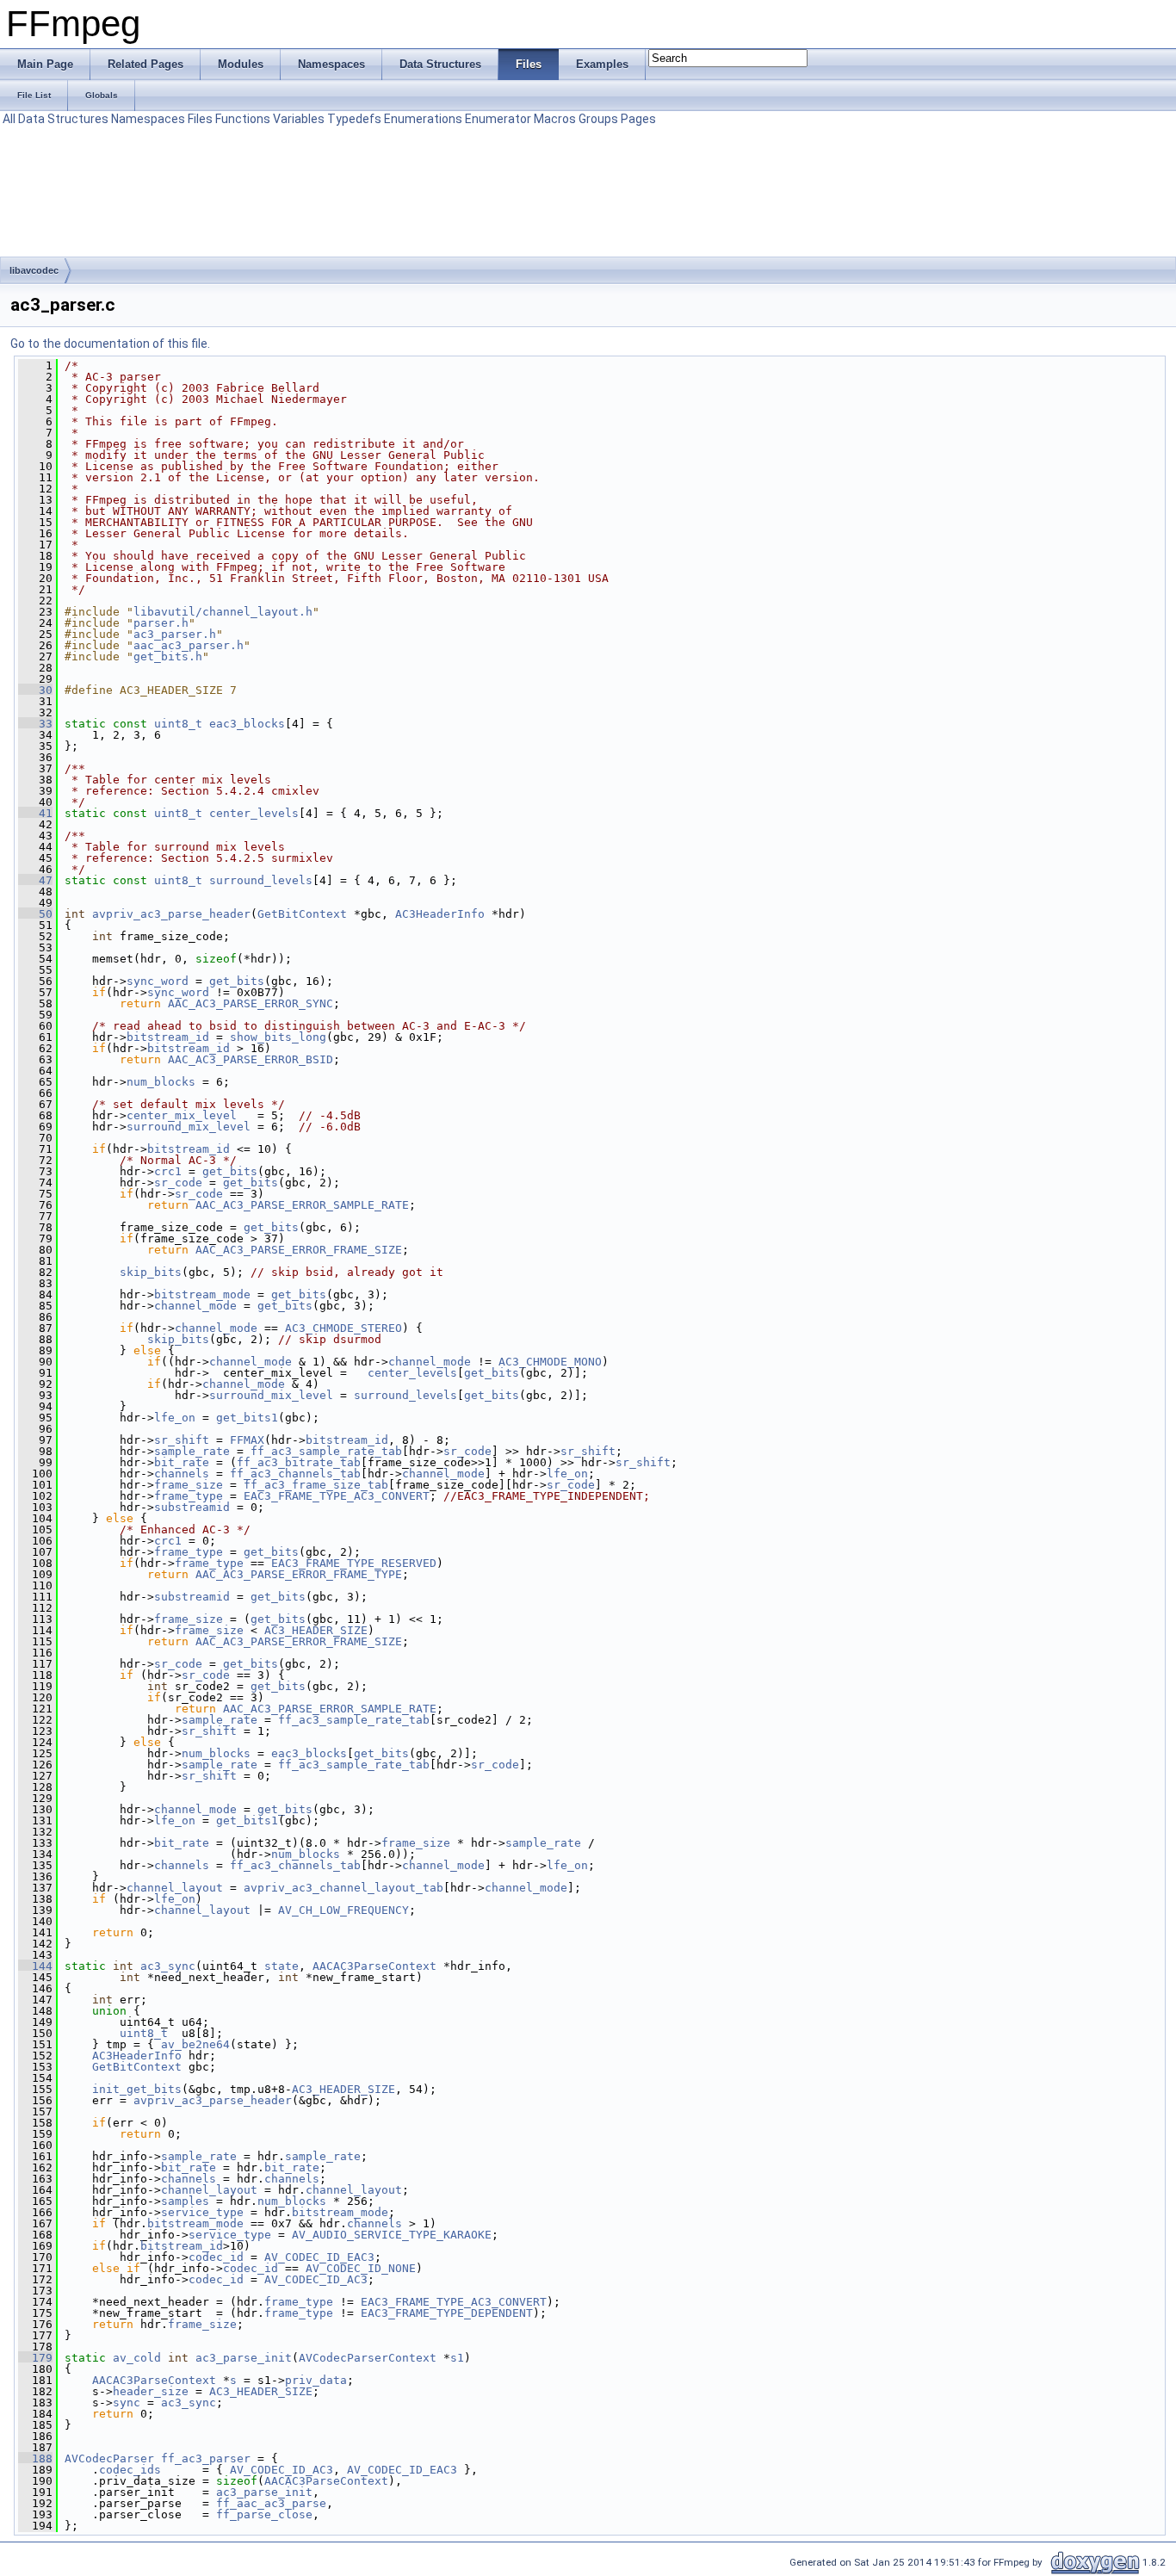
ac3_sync (168, 1966)
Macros (555, 119)
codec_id (216, 2257)
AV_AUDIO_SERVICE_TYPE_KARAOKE (392, 2235)
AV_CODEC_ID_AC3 (316, 2279)
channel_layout (175, 1888)
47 (35, 880)
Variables (299, 119)
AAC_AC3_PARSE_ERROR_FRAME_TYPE (299, 1574)
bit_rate (182, 1462)
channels (182, 1474)
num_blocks (161, 1082)
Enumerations (423, 119)
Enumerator (498, 119)
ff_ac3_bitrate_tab (299, 1462)
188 (35, 2458)
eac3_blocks (247, 724)
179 (35, 2358)
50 (35, 914)
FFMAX (247, 1440)
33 (35, 724)
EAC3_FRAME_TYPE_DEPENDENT (447, 2313)
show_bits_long (278, 1037)
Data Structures (63, 119)
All (9, 119)
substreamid (192, 1507)
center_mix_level (182, 1115)
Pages (638, 119)
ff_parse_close (264, 2514)
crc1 (168, 1171)
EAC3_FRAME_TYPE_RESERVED (354, 1563)
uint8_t (178, 724)
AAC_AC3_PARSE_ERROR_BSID (251, 1059)
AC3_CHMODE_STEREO (344, 1328)
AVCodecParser (109, 2458)
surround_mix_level (189, 1127)
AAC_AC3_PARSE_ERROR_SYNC (251, 1003)
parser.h (161, 623)
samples (185, 2201)
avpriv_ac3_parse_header (171, 914)
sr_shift (182, 1440)
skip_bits (151, 1272)
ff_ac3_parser (206, 2458)
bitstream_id (168, 1037)
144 (35, 1966)
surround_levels (261, 880)
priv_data (316, 2380)
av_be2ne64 (195, 2044)
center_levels (254, 813)
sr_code (178, 1183)
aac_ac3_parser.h (189, 645)
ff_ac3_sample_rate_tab (326, 1451)
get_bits (237, 981)
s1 (457, 2358)
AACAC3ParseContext (374, 1966)
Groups (598, 119)
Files (200, 119)
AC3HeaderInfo (440, 914)
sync (127, 2403)
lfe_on (175, 1418)
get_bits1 (247, 1418)
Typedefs (354, 119)
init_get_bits (137, 2089)
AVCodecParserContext (368, 2358)
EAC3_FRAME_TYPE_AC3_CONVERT (337, 1496)
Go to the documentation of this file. (110, 344)
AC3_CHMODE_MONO (550, 1362)
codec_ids (130, 2470)
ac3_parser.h (175, 634)
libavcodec (34, 270)
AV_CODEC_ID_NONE (361, 2268)
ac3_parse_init (244, 2358)
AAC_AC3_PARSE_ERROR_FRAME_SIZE (299, 1250)
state (282, 1966)
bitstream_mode (202, 1294)
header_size (151, 2391)
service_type (202, 2212)
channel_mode (195, 1306)
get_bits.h (168, 656)
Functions (243, 119)
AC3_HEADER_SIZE (316, 1630)
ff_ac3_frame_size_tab (316, 1485)
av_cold (137, 2358)
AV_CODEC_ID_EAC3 (319, 2257)
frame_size (189, 1485)
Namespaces (148, 119)
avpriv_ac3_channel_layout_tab (344, 1888)
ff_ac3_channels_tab (295, 1474)
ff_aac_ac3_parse (271, 2503)
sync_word (158, 981)
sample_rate (192, 1451)
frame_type (189, 1496)
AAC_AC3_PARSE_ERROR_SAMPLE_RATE (302, 1205)
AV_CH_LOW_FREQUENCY (344, 1910)
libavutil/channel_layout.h (223, 612)
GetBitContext (302, 914)
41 (35, 813)
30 (35, 690)
